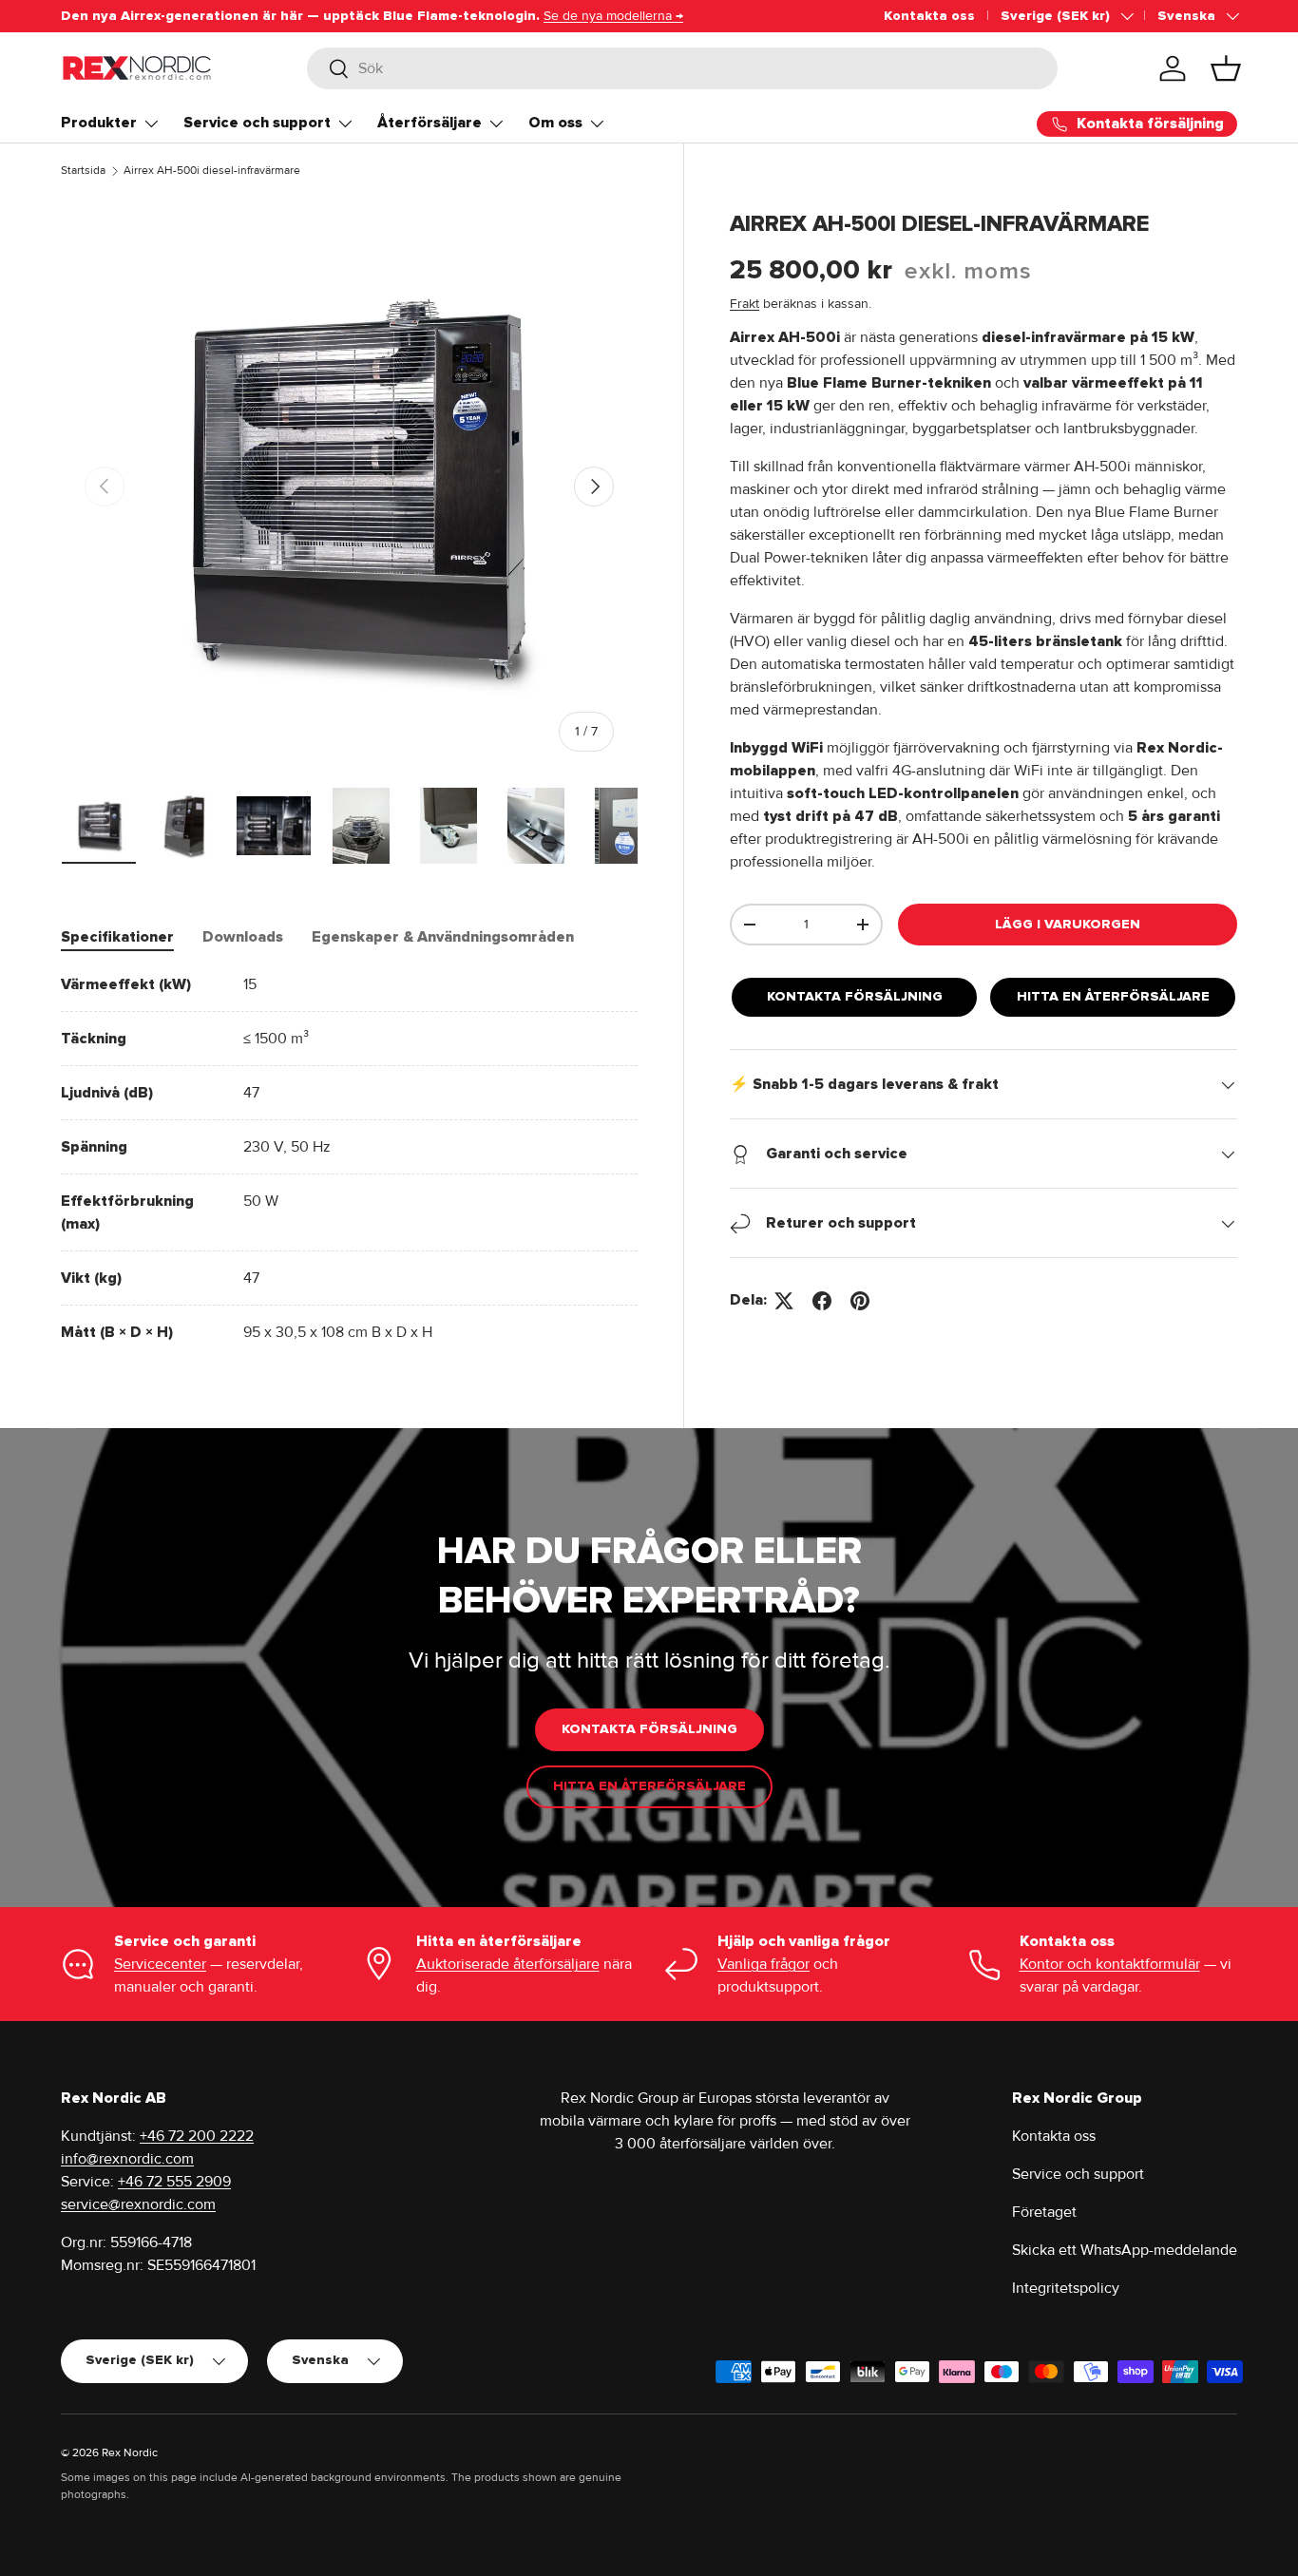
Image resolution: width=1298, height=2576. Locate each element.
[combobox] (682, 68)
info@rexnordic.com (127, 2159)
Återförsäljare (429, 123)
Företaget (1044, 2212)
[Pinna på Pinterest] (860, 1301)
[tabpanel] (349, 1158)
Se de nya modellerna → (613, 16)
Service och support (257, 123)
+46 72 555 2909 (174, 2182)
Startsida (83, 171)
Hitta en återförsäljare (1113, 997)
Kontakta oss (929, 16)
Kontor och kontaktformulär (1110, 1964)
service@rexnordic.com (138, 2204)
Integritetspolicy (1066, 2288)
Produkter (99, 123)
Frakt (744, 305)
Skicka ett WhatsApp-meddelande (1125, 2250)
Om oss (555, 123)
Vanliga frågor (764, 1964)
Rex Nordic (130, 2453)
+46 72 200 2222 (197, 2136)
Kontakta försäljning (855, 997)
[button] (1226, 68)
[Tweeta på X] (784, 1301)
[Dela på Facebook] (822, 1301)
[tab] (117, 937)
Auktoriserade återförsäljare (508, 1964)
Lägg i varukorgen (1068, 924)
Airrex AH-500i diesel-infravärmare (212, 171)
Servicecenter (160, 1964)
